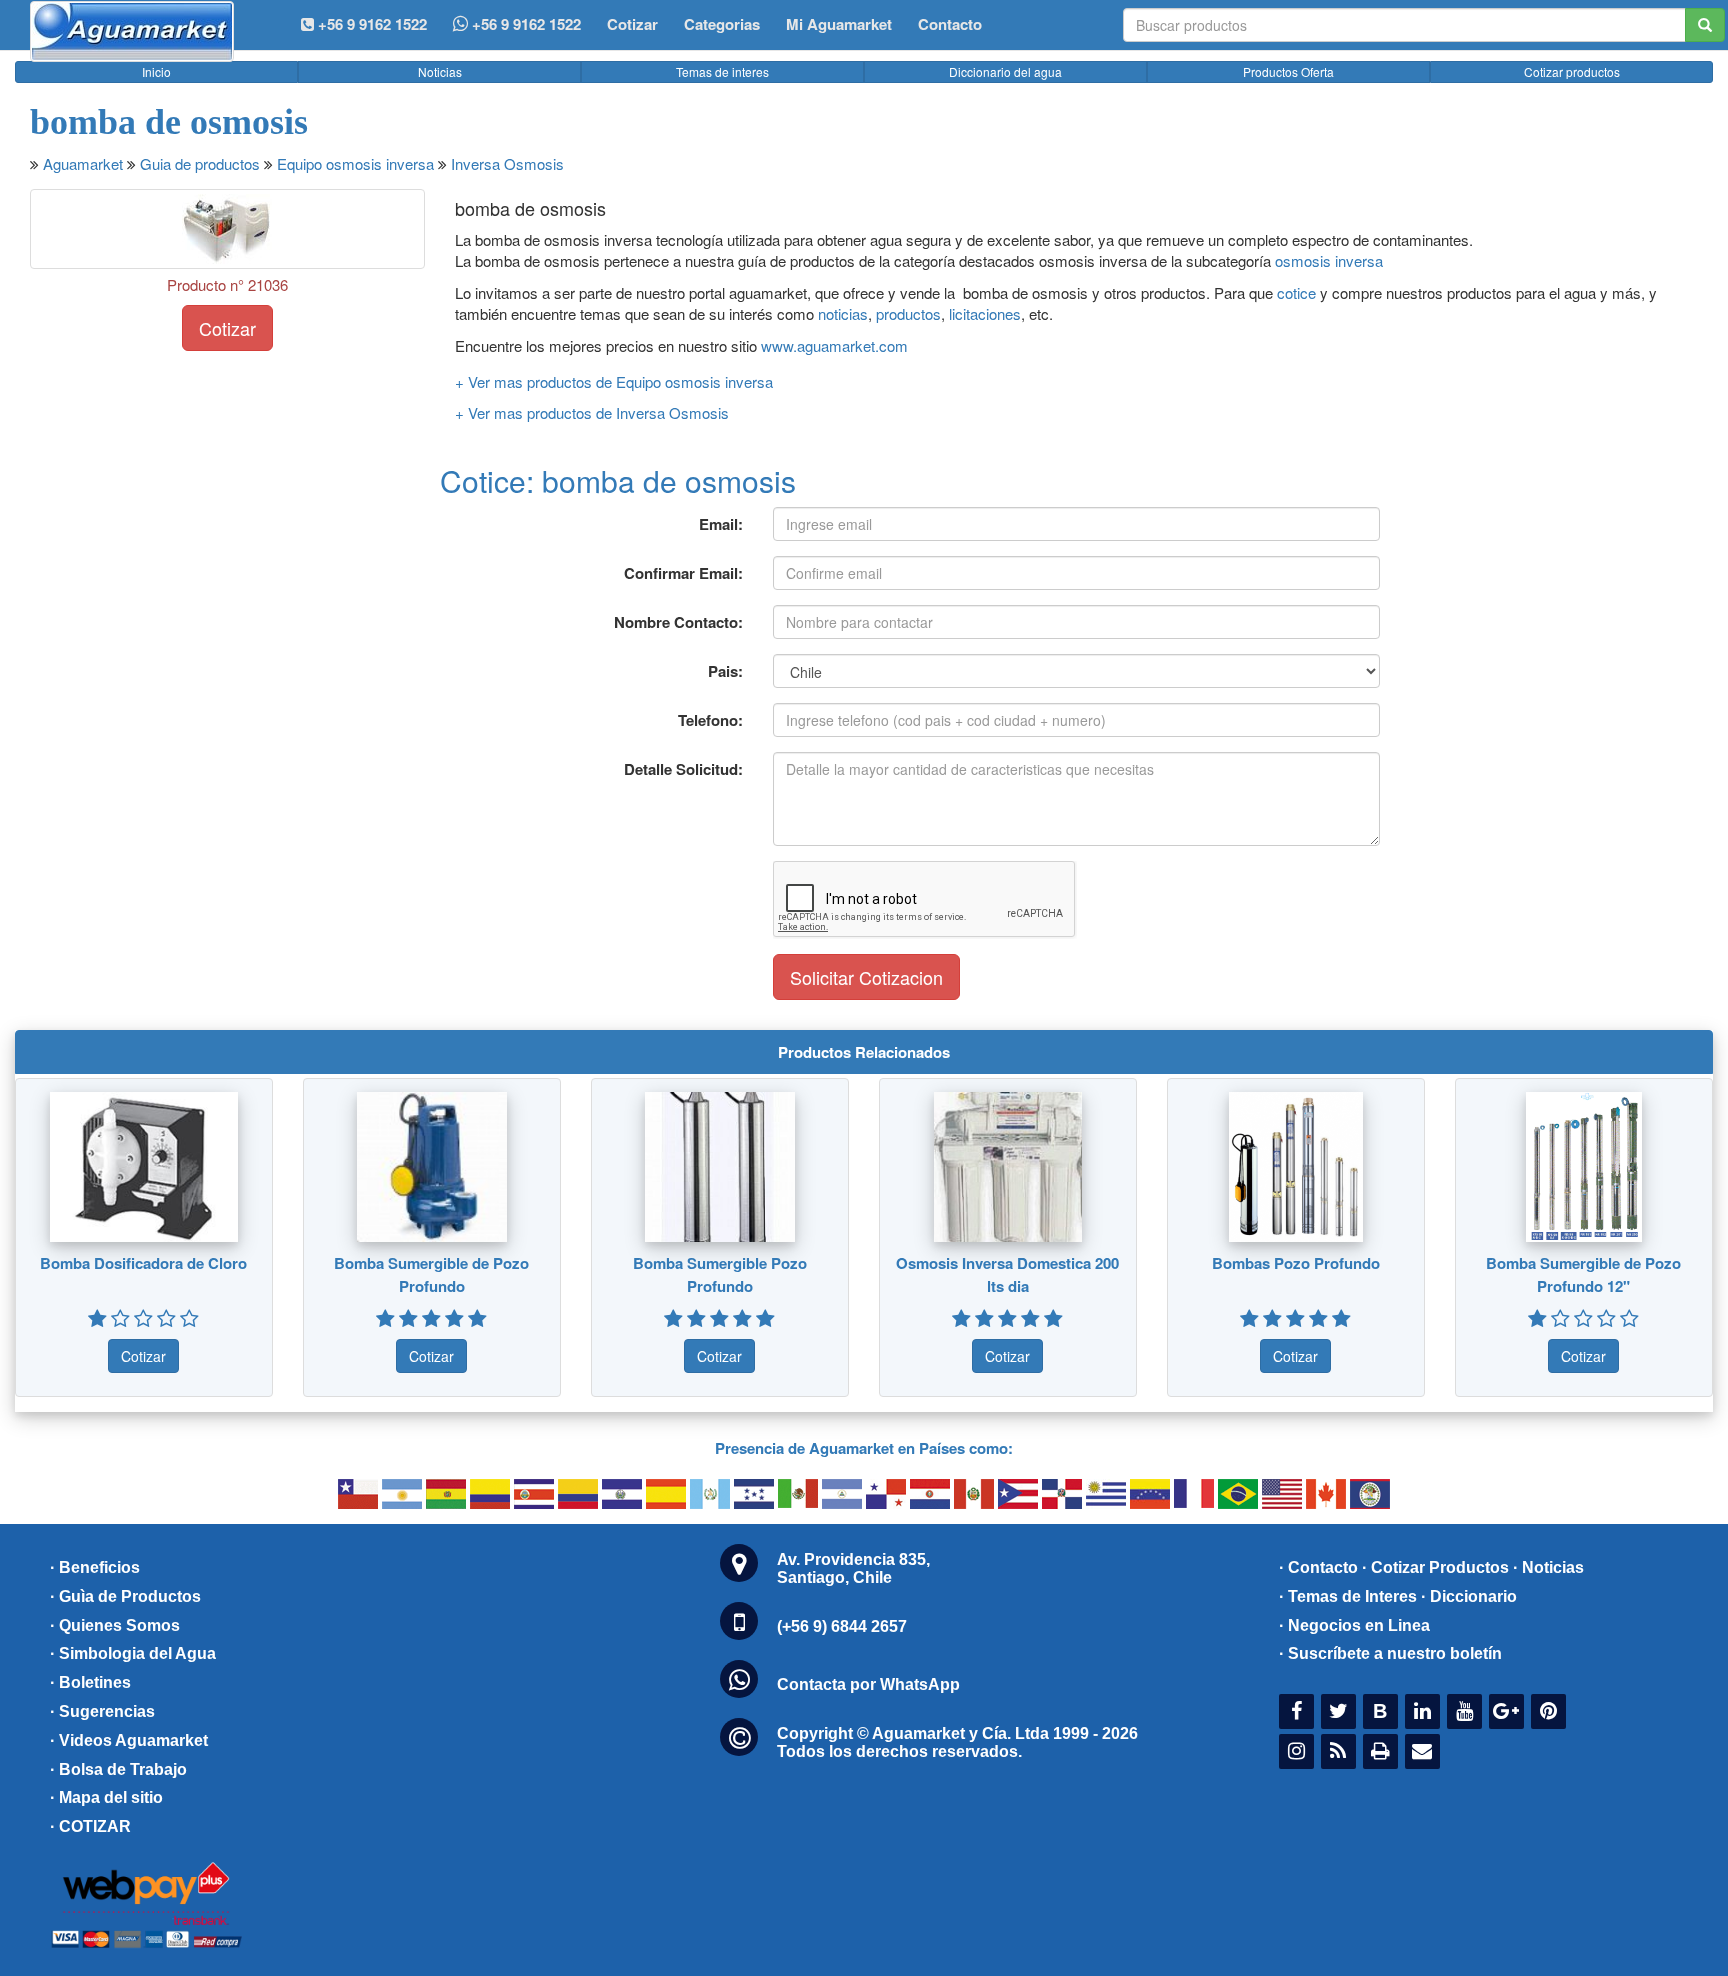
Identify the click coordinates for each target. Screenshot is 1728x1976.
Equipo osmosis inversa (355, 163)
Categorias (722, 24)
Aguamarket (83, 163)
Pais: (725, 671)
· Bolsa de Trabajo (118, 1769)
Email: (721, 524)
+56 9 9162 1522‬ (370, 24)
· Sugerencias (102, 1711)
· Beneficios (95, 1567)
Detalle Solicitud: (683, 769)
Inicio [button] (156, 71)
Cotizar (632, 24)
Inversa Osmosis (507, 163)
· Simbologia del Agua (133, 1653)
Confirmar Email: (683, 573)
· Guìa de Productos (125, 1596)
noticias (843, 313)
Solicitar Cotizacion (866, 977)
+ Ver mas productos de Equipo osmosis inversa (614, 381)
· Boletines (90, 1682)
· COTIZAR (90, 1826)
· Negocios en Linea (1354, 1625)
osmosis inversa (1329, 260)
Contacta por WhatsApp (868, 1684)
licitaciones (985, 313)
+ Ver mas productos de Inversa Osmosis (592, 412)
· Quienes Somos (115, 1625)
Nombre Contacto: (678, 622)
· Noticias (1548, 1567)
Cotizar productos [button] (1572, 71)
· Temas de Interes (1348, 1596)
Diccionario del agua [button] (1005, 71)
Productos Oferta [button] (1288, 71)
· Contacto (1318, 1567)
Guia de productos (200, 163)
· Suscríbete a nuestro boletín (1390, 1653)
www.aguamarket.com (834, 345)
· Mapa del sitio (106, 1797)
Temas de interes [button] (722, 71)
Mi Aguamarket (839, 24)
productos (908, 313)
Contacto (950, 24)
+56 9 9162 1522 (524, 24)
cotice (1298, 292)
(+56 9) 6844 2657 (842, 1626)
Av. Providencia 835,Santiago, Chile (853, 1568)
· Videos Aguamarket (129, 1740)
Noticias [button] (440, 71)
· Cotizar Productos (1435, 1567)
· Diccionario (1469, 1596)
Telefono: (710, 720)
